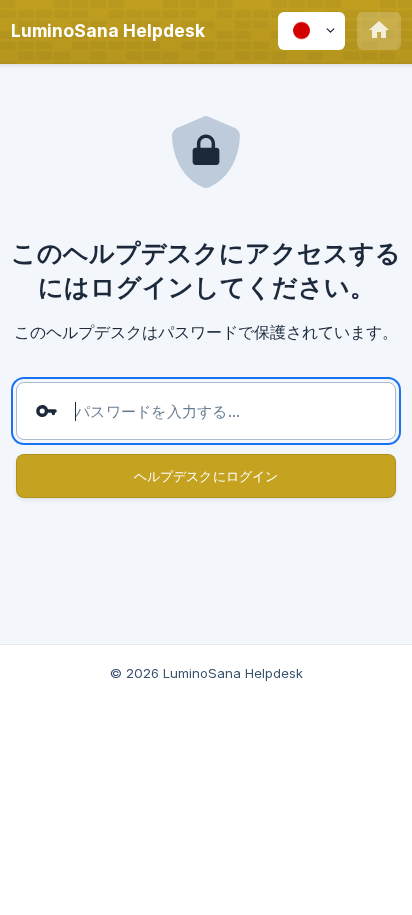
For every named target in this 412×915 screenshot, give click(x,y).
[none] (108, 31)
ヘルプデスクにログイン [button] (206, 476)
